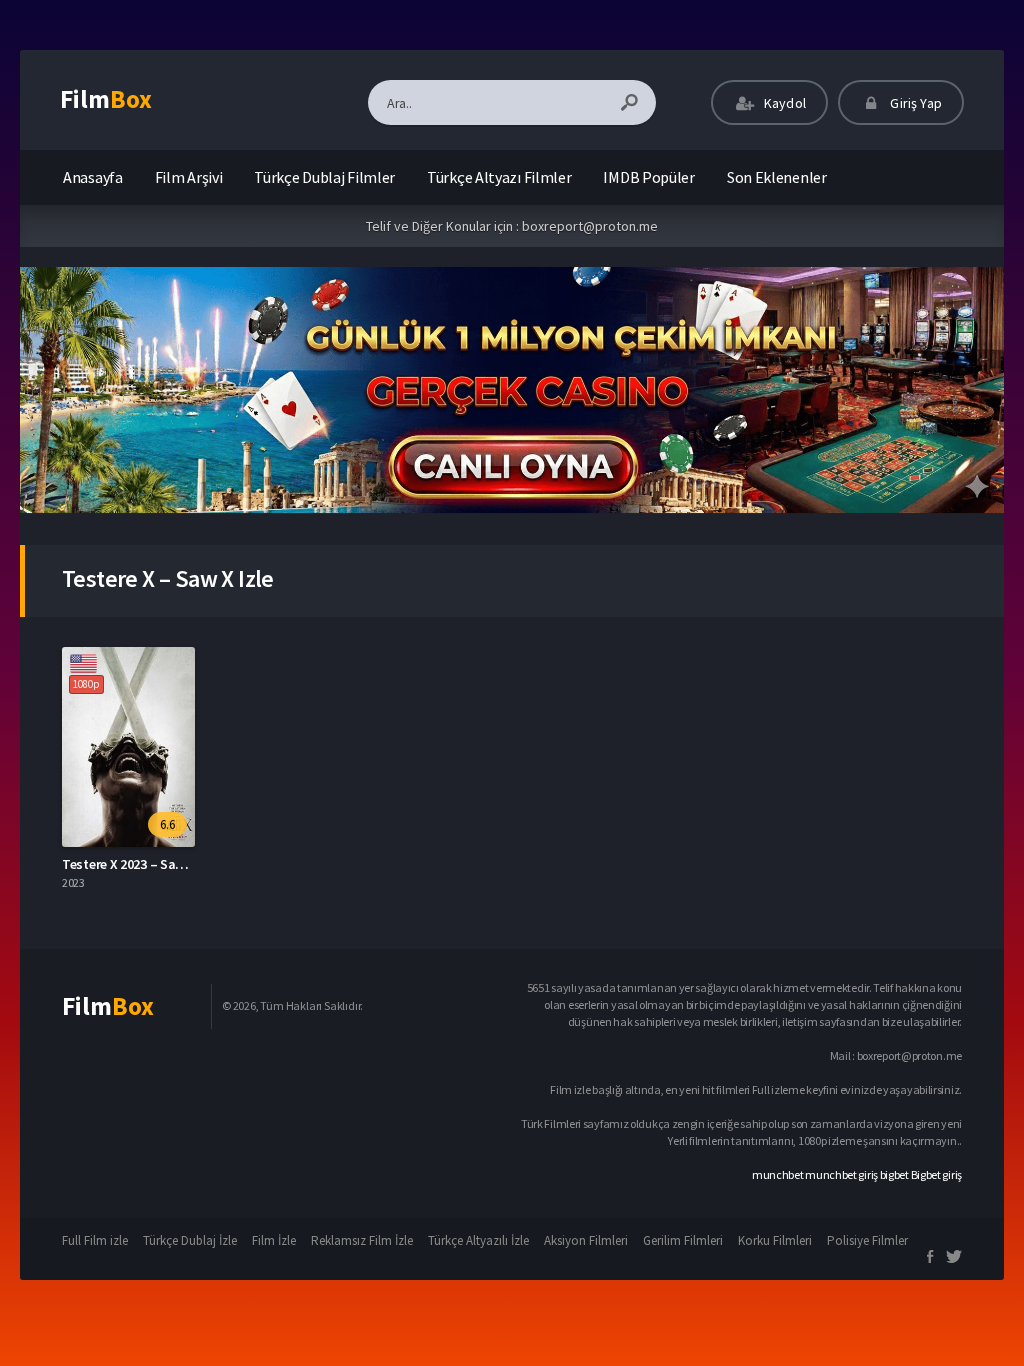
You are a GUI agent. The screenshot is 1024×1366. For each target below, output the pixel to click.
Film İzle (274, 1240)
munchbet (778, 1174)
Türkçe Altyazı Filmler (499, 177)
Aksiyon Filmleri (586, 1240)
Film (106, 99)
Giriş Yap (914, 103)
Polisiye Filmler (867, 1240)
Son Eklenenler (777, 177)
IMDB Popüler (648, 177)
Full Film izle (95, 1240)
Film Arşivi (189, 177)
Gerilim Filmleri (683, 1240)
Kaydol (783, 103)
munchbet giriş (841, 1174)
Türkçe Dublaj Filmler (324, 177)
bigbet (894, 1174)
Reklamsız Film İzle (362, 1240)
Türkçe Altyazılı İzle (478, 1240)
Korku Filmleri (775, 1240)
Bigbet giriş (936, 1174)
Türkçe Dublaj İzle (190, 1240)
